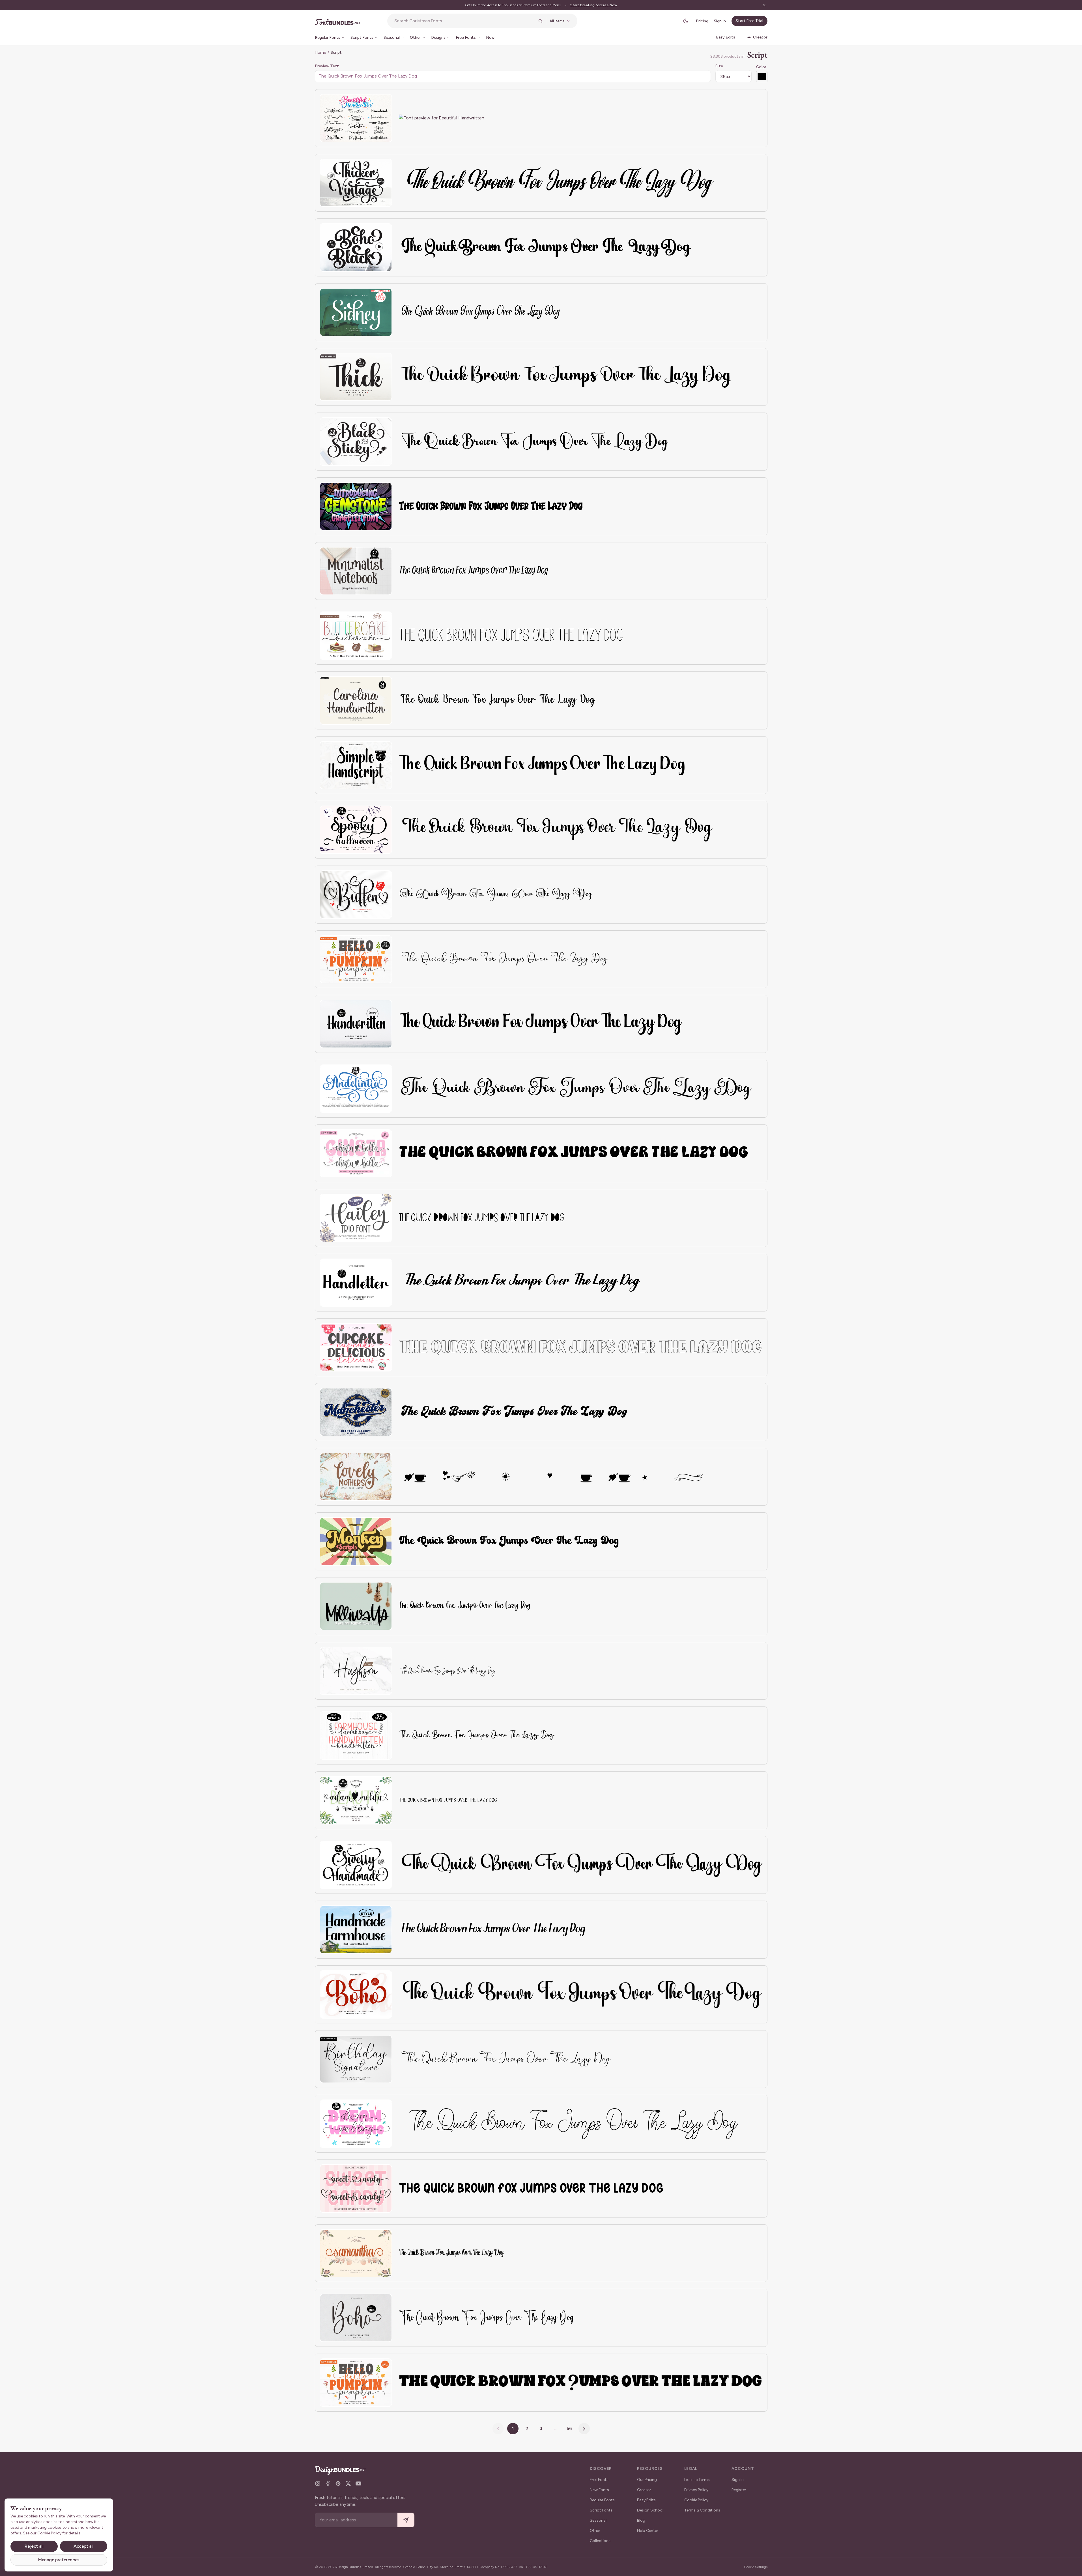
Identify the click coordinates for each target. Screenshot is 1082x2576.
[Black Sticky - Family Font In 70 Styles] (356, 442)
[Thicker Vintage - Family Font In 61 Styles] (356, 183)
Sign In (720, 21)
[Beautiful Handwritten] (356, 118)
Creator (644, 2490)
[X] (348, 2483)
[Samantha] (356, 2253)
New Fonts (599, 2490)
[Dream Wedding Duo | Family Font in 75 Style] (356, 2124)
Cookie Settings (756, 2567)
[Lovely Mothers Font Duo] (356, 1477)
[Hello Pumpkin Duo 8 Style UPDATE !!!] (356, 2383)
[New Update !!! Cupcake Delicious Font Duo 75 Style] (356, 1347)
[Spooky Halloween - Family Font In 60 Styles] (356, 830)
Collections (600, 2541)
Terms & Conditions (702, 2510)
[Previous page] (498, 2429)
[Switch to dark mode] (686, 21)
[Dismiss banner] (764, 5)
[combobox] (464, 21)
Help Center (648, 2531)
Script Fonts (601, 2510)
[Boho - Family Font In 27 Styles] (356, 1994)
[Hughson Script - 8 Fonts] (356, 1671)
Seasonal (598, 2520)
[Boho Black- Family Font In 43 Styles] (356, 247)
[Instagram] (318, 2483)
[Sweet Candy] (356, 2188)
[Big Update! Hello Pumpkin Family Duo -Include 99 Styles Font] (356, 959)
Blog (641, 2520)
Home (320, 52)
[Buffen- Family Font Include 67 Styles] (356, 895)
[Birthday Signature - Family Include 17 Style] (356, 2059)
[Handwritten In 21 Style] (356, 1024)
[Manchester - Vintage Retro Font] (356, 1412)
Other (595, 2531)
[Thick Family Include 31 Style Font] (356, 377)
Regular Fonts (602, 2500)
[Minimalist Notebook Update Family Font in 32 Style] (356, 571)
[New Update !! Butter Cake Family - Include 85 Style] (356, 636)
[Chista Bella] (356, 1153)
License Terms (697, 2480)
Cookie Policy (696, 2500)
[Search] (540, 21)
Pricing (702, 21)
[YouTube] (358, 2483)
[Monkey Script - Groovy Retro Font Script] (356, 1541)
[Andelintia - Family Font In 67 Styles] (356, 1089)
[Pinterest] (338, 2483)
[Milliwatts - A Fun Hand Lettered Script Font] (356, 1606)
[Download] (372, 102)
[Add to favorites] (384, 102)
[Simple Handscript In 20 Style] (356, 765)
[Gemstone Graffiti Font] (356, 506)
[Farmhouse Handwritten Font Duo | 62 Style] (356, 1735)
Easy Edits (646, 2500)
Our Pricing (647, 2480)
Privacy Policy (696, 2490)
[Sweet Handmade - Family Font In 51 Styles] (356, 1865)
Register (739, 2490)
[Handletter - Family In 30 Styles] (356, 1283)
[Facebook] (328, 2483)
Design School (650, 2510)
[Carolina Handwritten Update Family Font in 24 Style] (356, 700)
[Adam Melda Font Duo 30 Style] (356, 1800)
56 (569, 2428)
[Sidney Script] (356, 312)
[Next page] (584, 2429)
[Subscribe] (406, 2520)
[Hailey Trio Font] (356, 1218)
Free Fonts (599, 2480)
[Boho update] (356, 2318)
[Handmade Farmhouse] (356, 1930)
